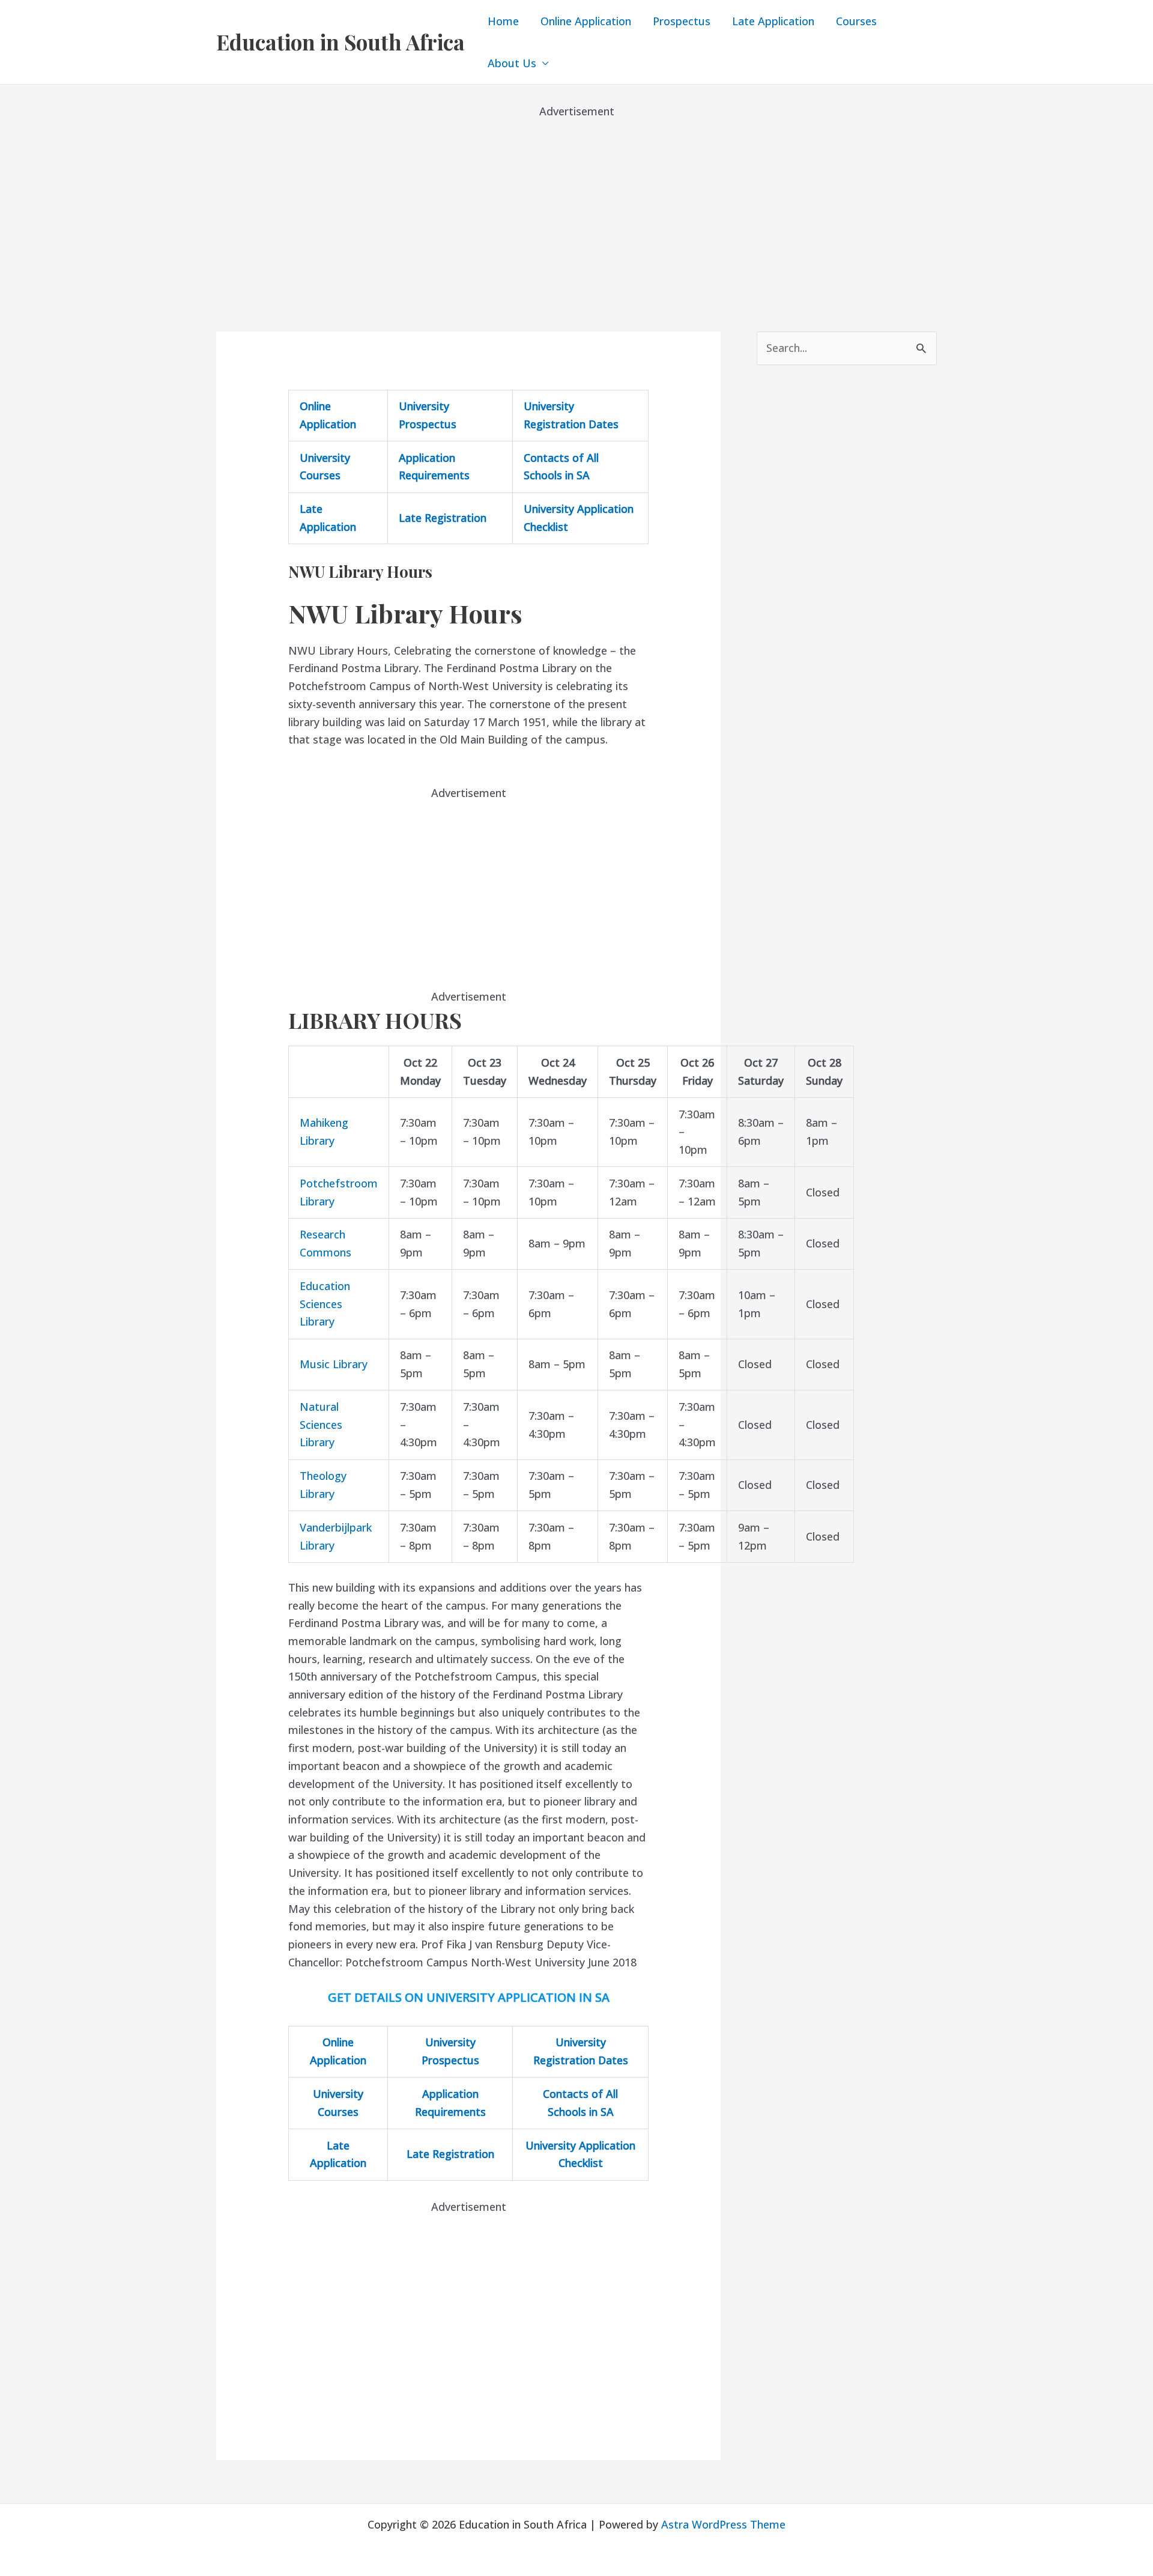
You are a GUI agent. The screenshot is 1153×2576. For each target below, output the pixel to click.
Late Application (773, 21)
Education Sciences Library (325, 1304)
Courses (856, 21)
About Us (512, 63)
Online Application (586, 21)
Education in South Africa (340, 42)
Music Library (334, 1364)
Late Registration (443, 518)
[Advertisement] (576, 204)
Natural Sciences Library (321, 1424)
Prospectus (682, 21)
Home (503, 21)
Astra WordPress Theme (723, 2524)
